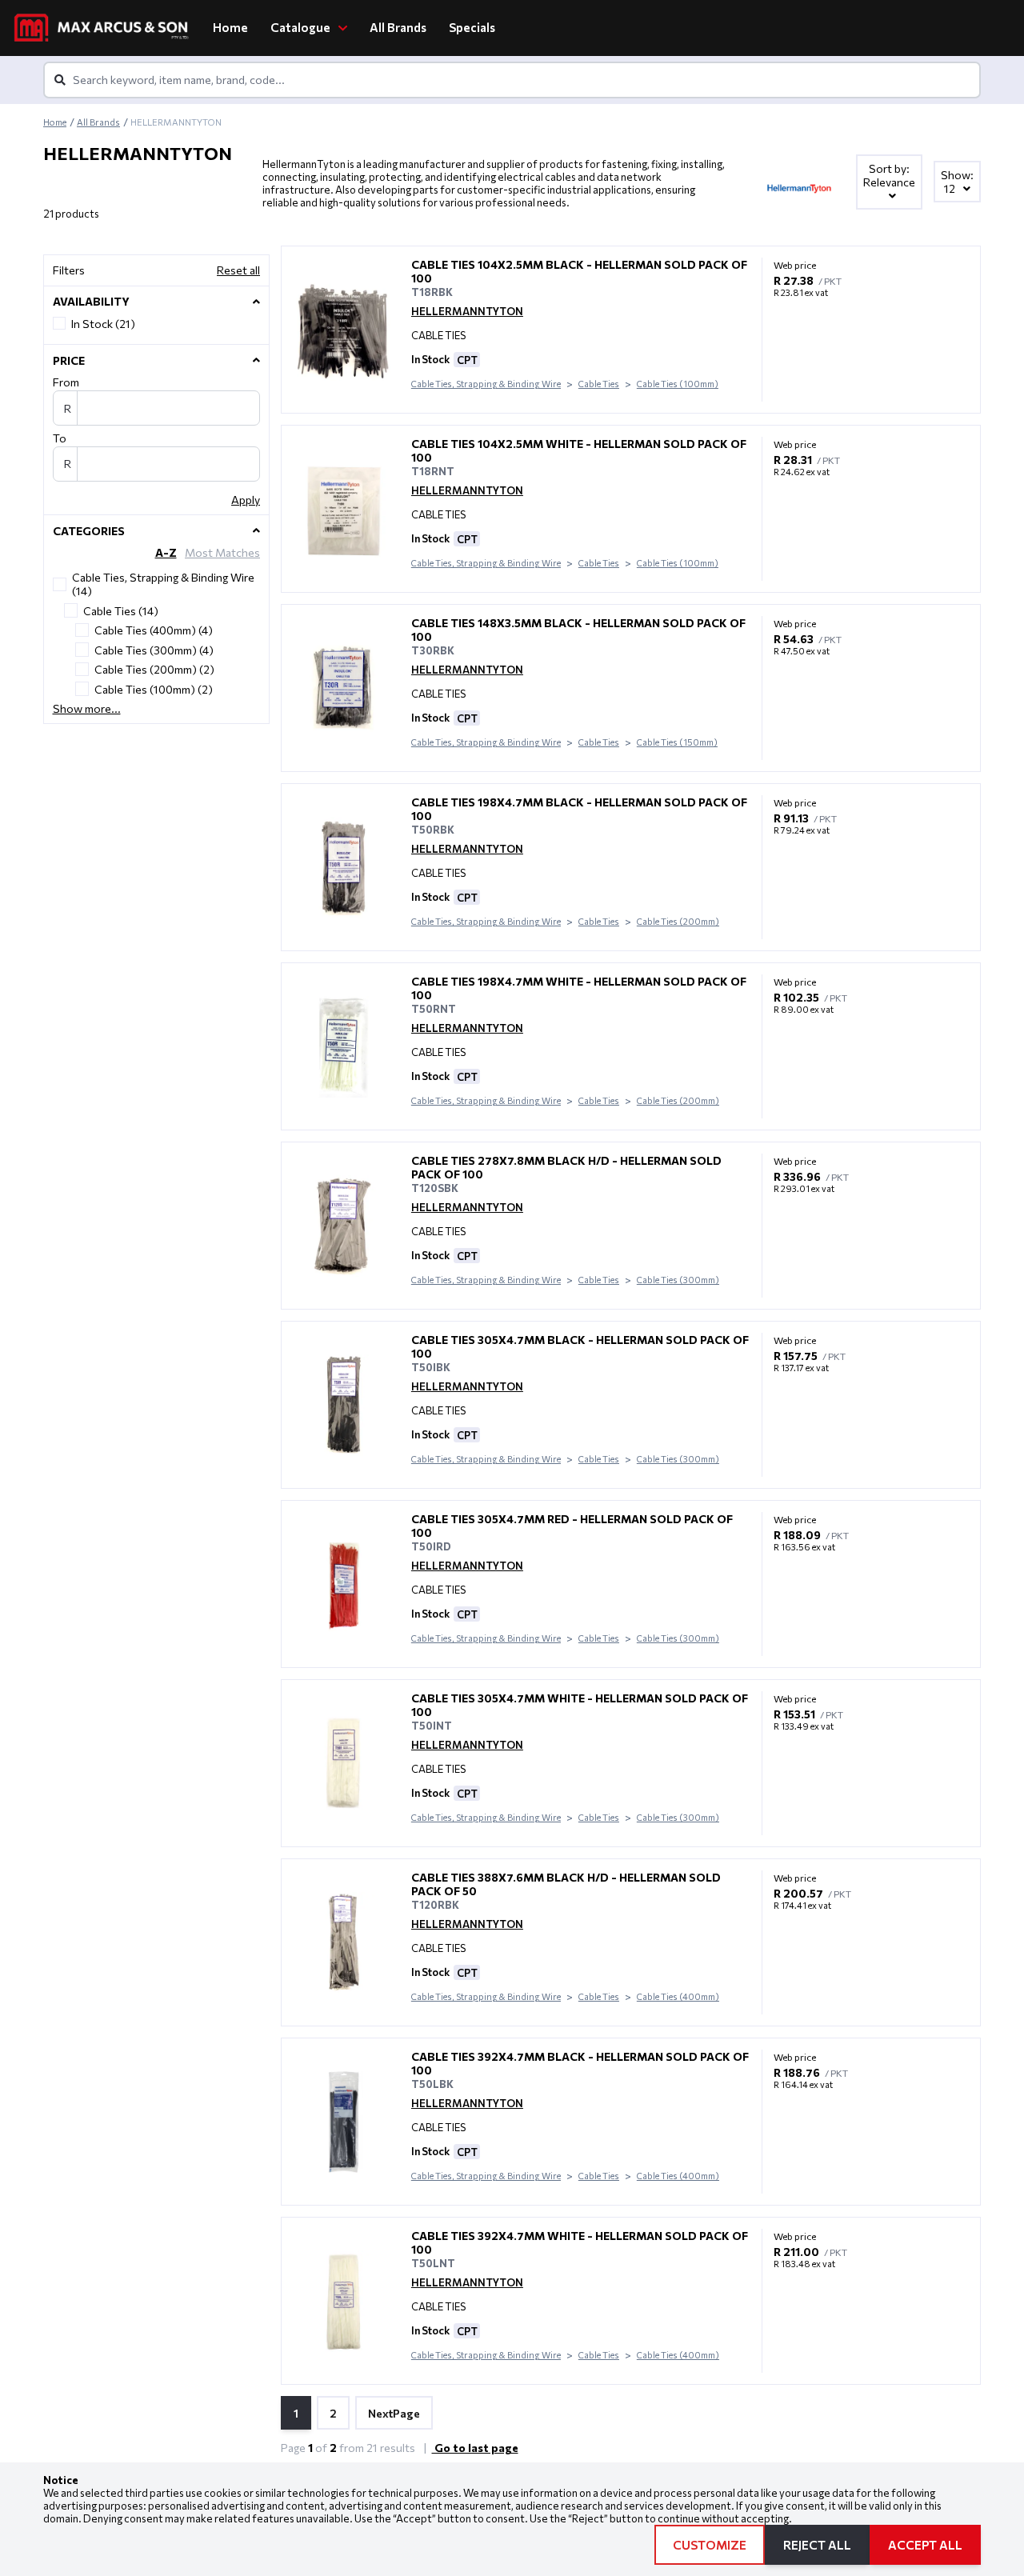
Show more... (87, 708)
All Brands (398, 27)
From (66, 382)
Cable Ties (599, 384)
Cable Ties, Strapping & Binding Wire (486, 384)
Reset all (238, 270)
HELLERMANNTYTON (467, 311)
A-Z (166, 552)
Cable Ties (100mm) (678, 384)
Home (230, 27)
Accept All (925, 2545)
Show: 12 (957, 182)
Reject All (817, 2545)
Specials (472, 27)
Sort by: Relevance (889, 175)
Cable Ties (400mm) (678, 1996)
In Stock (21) (103, 324)
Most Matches (222, 552)
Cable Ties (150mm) (677, 742)
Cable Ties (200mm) (678, 921)
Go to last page (475, 2448)
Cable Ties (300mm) (678, 1280)
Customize (710, 2545)
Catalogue (302, 27)
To (60, 438)
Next (394, 2413)
